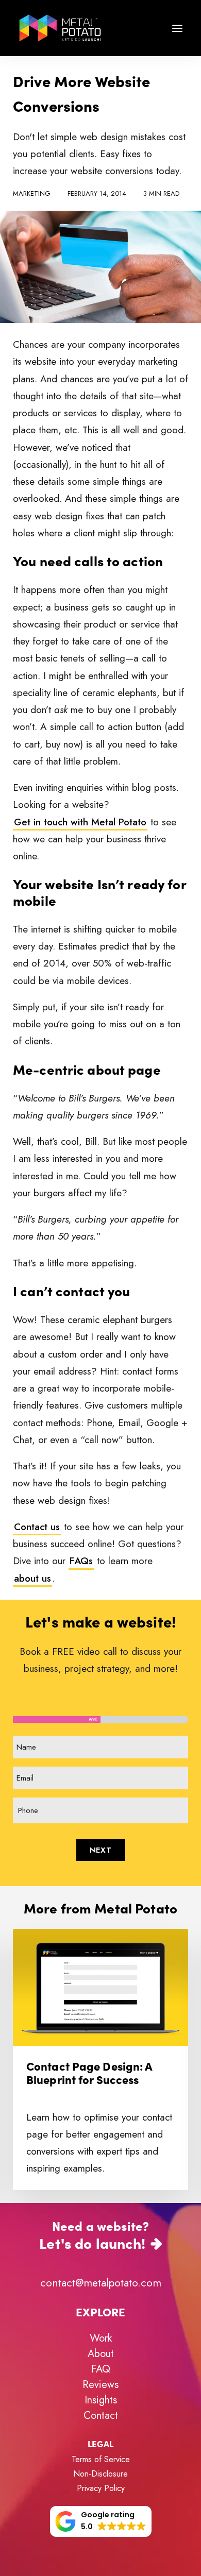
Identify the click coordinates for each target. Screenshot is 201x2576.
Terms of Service (101, 2459)
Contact (101, 2416)
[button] (177, 28)
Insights (101, 2400)
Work (101, 2338)
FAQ (101, 2369)
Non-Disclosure (100, 2474)
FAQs (81, 1561)
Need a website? (94, 2234)
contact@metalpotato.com (101, 2283)
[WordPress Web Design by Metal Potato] (60, 28)
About (101, 2354)
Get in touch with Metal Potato (80, 822)
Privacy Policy (101, 2488)
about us (32, 1578)
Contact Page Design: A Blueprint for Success (89, 2072)
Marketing (32, 193)
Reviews (100, 2385)
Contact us (37, 1527)
